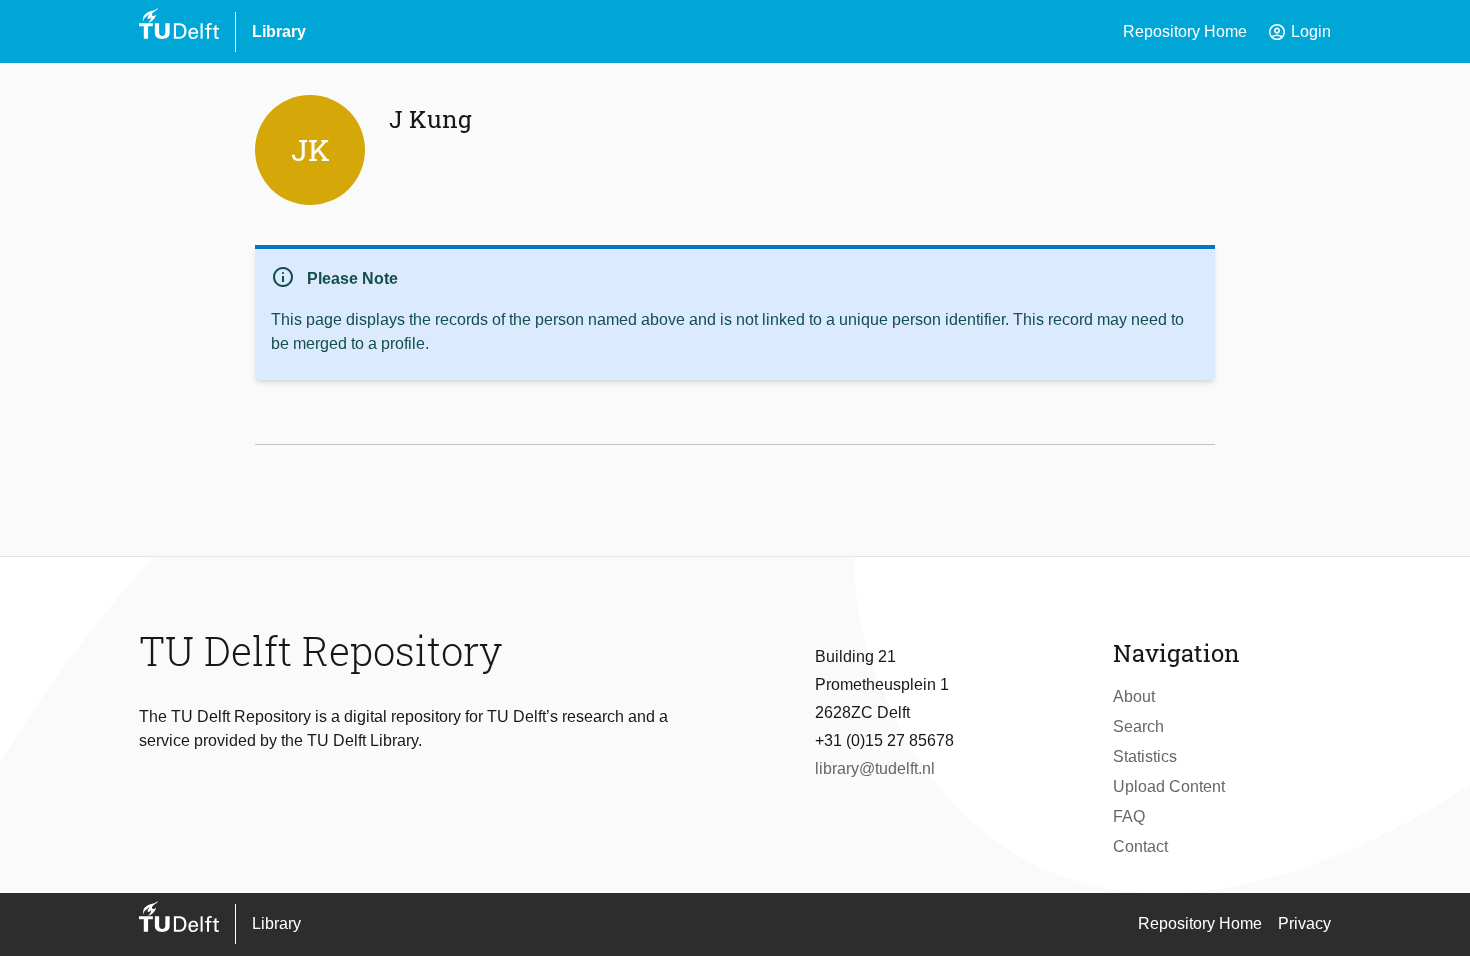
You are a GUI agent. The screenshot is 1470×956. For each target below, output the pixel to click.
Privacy (1304, 923)
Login (1299, 32)
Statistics (1145, 756)
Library (279, 31)
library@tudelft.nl (875, 768)
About (1134, 696)
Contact (1140, 846)
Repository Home (1185, 31)
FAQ (1129, 816)
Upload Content (1169, 786)
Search (1138, 726)
